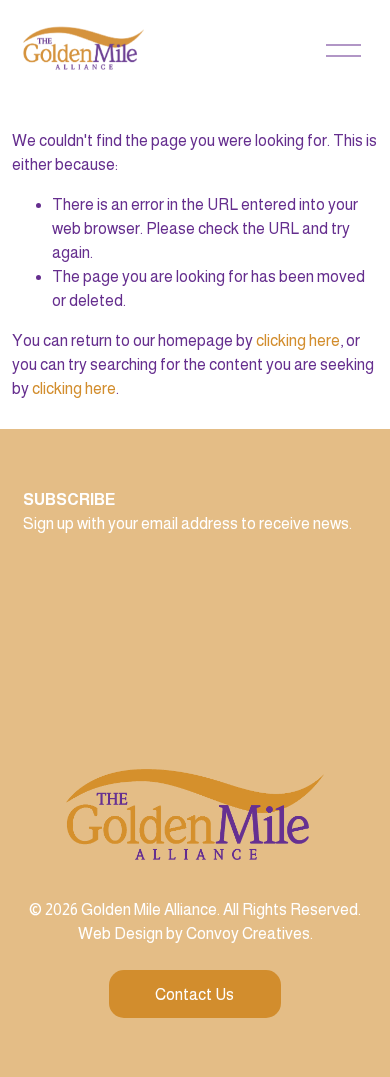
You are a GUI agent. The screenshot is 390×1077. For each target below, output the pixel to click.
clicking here (298, 340)
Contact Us (194, 994)
